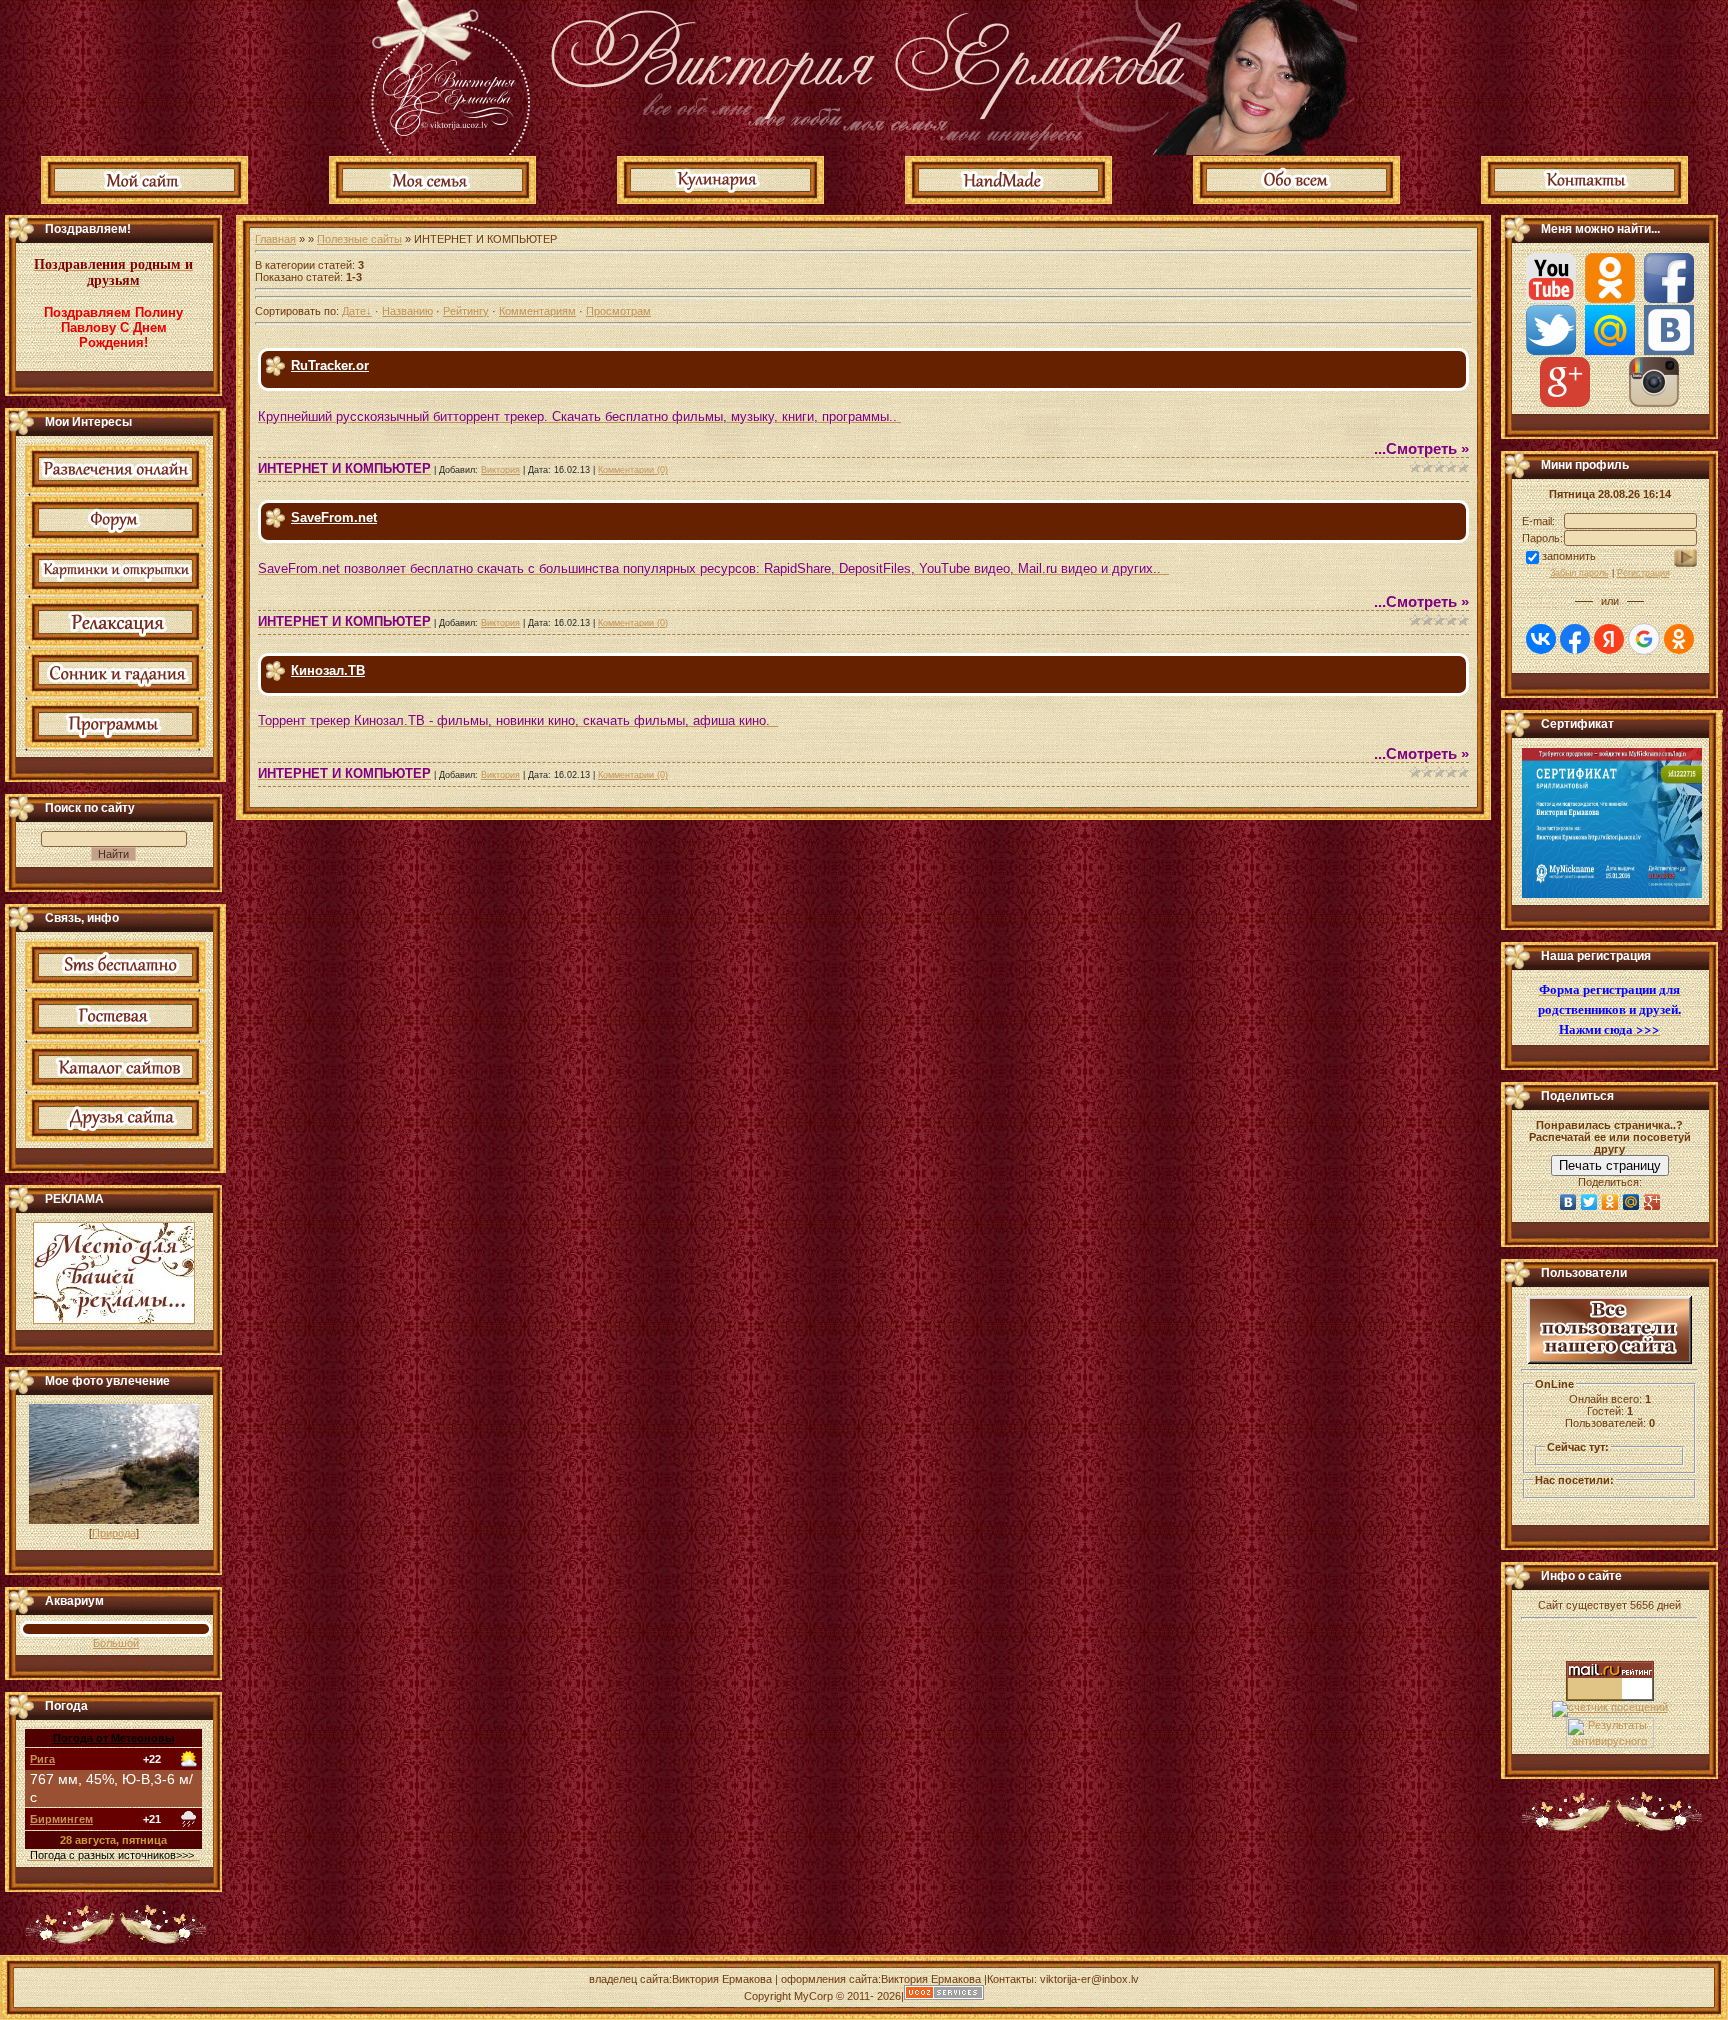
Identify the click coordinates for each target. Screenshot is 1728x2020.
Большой (116, 1643)
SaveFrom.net (334, 517)
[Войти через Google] (1644, 639)
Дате (354, 311)
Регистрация (1643, 573)
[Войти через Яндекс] (1609, 639)
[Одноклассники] (1610, 1202)
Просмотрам (618, 311)
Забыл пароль (1579, 573)
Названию (407, 311)
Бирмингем (61, 1819)
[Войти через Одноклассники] (1679, 639)
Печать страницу (1610, 1165)
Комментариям (537, 311)
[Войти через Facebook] (1575, 639)
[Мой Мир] (1631, 1202)
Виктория (500, 470)
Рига (42, 1759)
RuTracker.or (330, 365)
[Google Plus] (1652, 1202)
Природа (114, 1533)
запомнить (1569, 556)
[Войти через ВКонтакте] (1541, 639)
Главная (275, 239)
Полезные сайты (359, 239)
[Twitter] (1589, 1202)
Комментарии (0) (633, 470)
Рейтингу (466, 311)
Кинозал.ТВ (328, 670)
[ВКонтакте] (1568, 1202)
